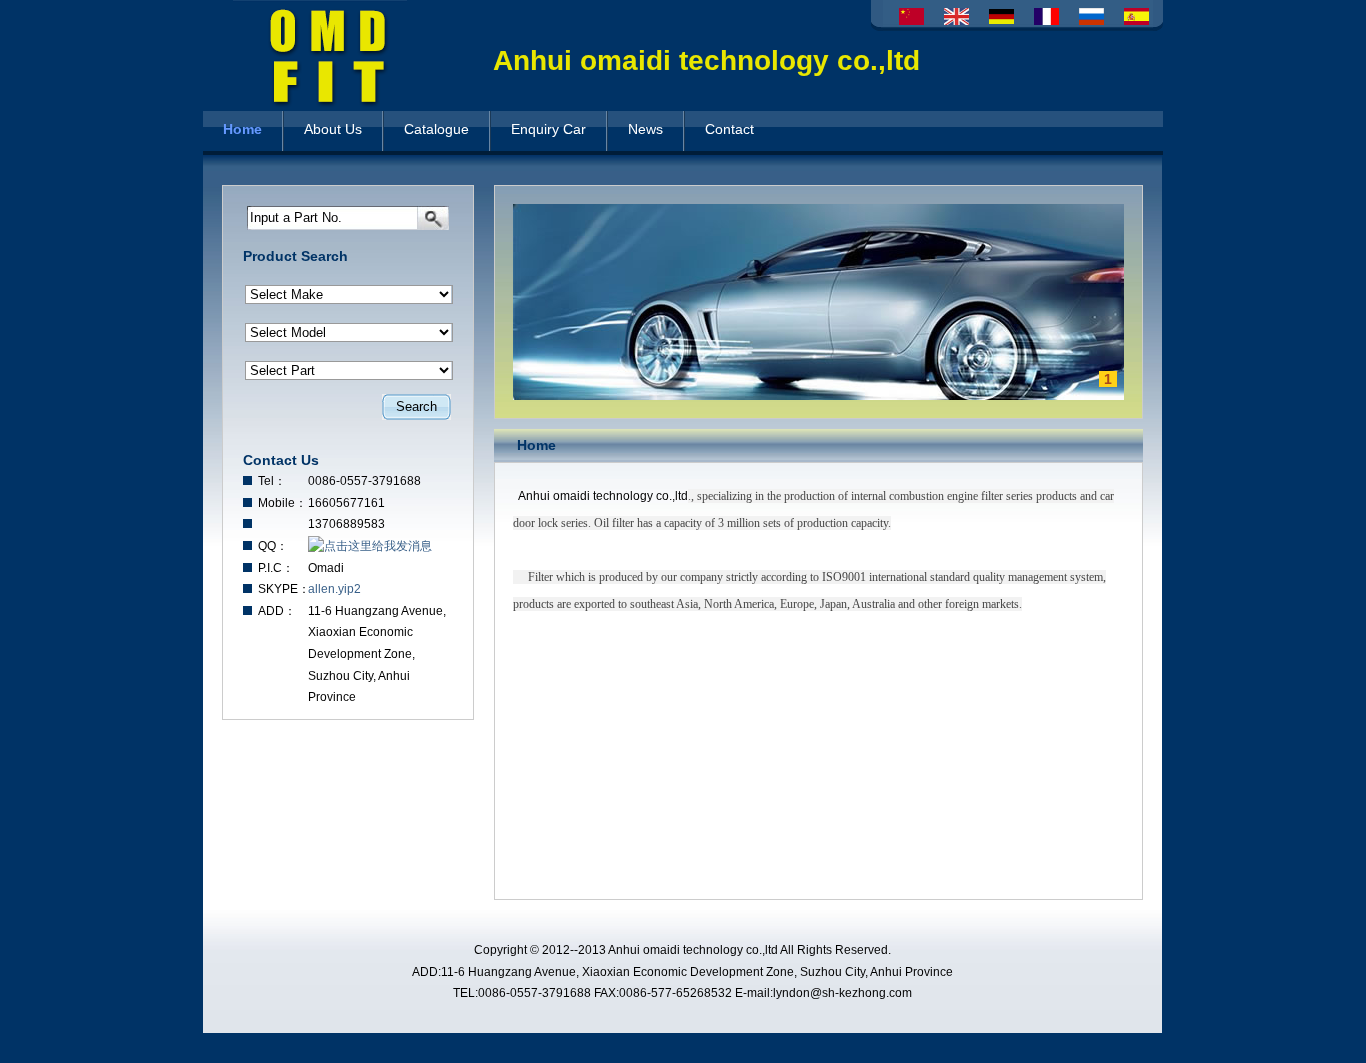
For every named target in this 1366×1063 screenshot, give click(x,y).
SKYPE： (283, 589)
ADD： (277, 611)
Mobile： (282, 503)
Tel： (272, 481)
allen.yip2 (334, 589)
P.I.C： (276, 568)
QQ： (273, 546)
